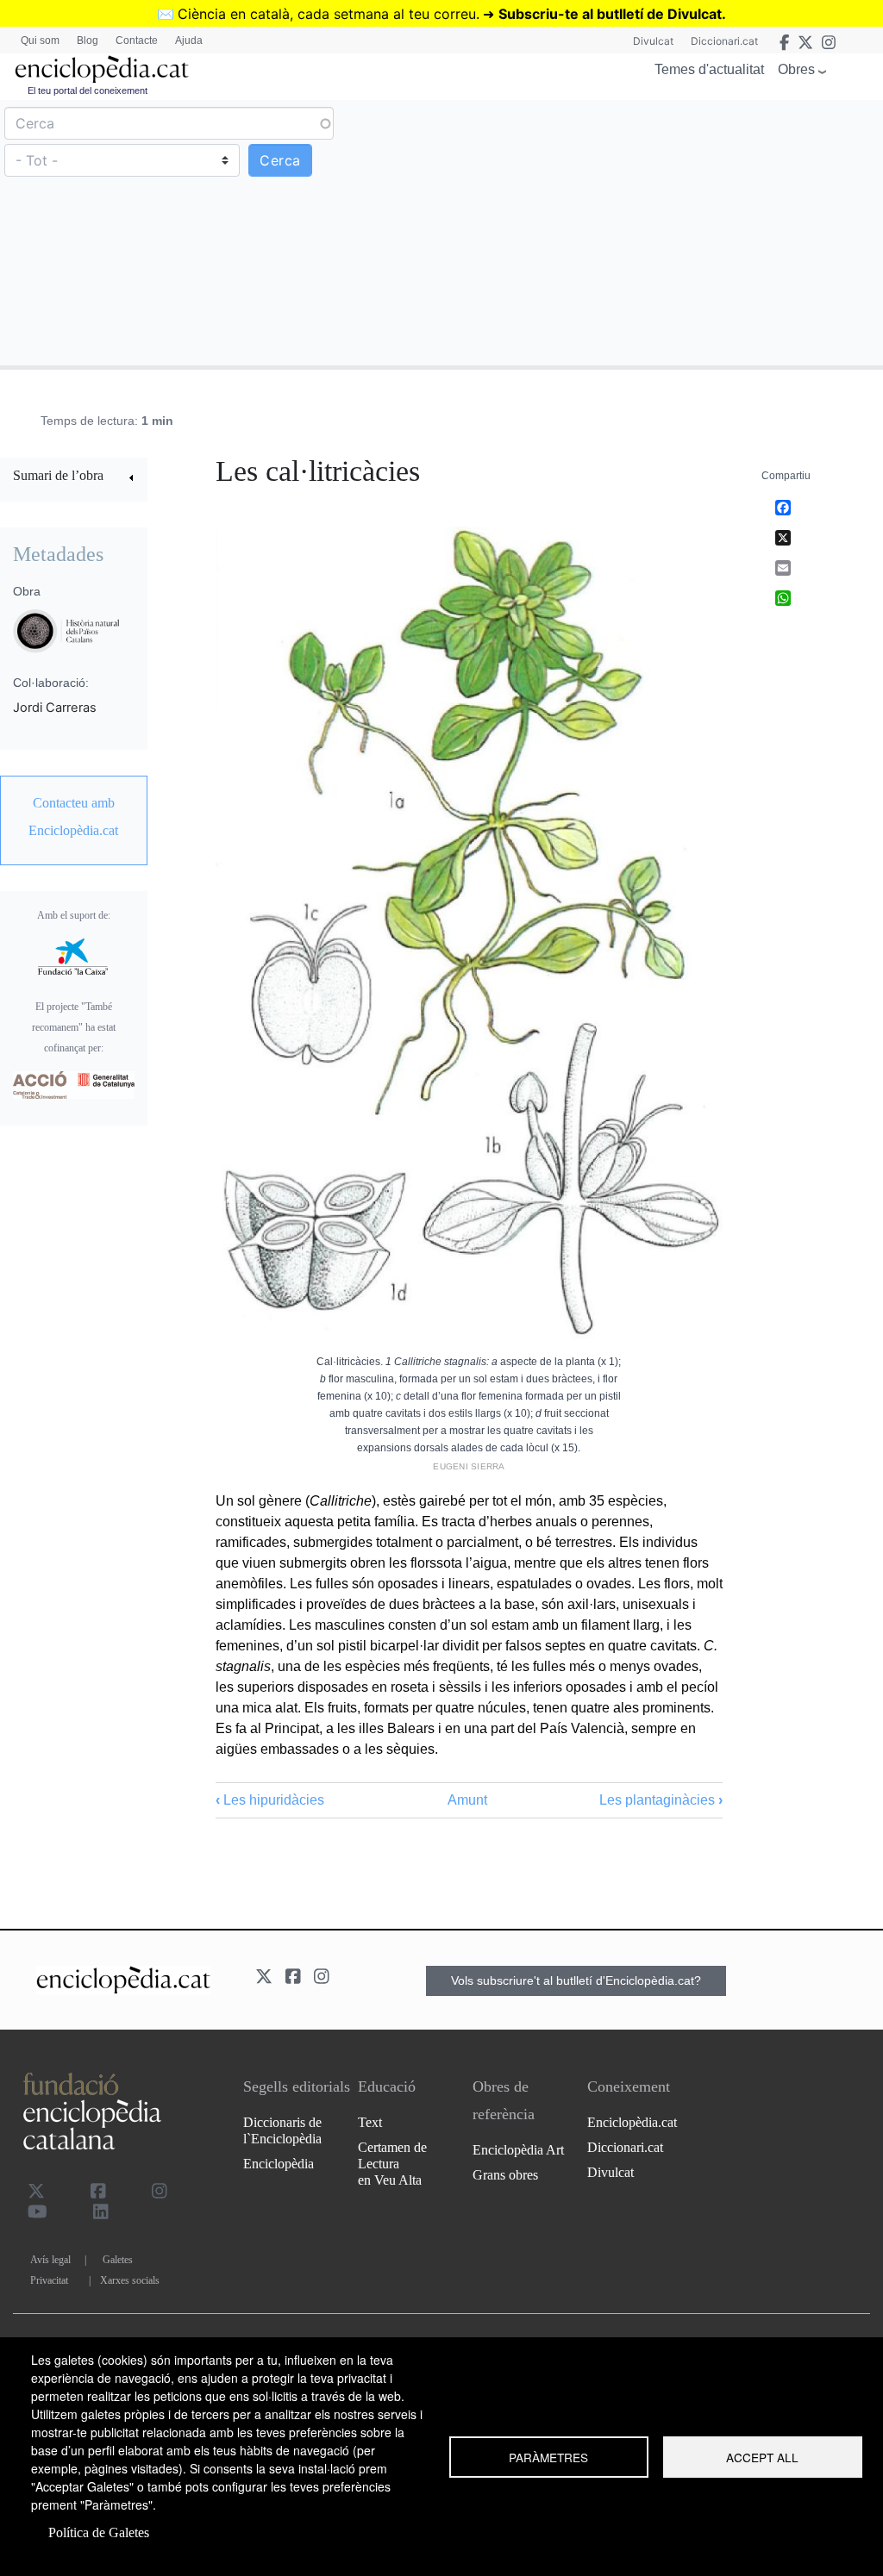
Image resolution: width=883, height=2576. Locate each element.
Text (370, 2122)
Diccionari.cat (724, 41)
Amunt (467, 1800)
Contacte (137, 41)
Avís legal (50, 2260)
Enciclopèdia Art (518, 2150)
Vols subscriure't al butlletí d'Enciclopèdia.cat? (576, 1980)
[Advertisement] (660, 232)
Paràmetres (548, 2457)
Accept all (762, 2457)
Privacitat (49, 2280)
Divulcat (653, 41)
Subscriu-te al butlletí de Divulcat (610, 14)
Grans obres (505, 2175)
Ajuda (189, 41)
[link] (74, 478)
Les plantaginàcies (661, 1800)
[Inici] (102, 69)
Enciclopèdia (279, 2164)
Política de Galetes (99, 2532)
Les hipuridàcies (270, 1800)
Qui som (40, 41)
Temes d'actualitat (709, 69)
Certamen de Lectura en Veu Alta (392, 2164)
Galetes (118, 2260)
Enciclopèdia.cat (632, 2122)
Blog (88, 41)
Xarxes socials (130, 2280)
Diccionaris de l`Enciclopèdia (282, 2130)
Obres (796, 69)
